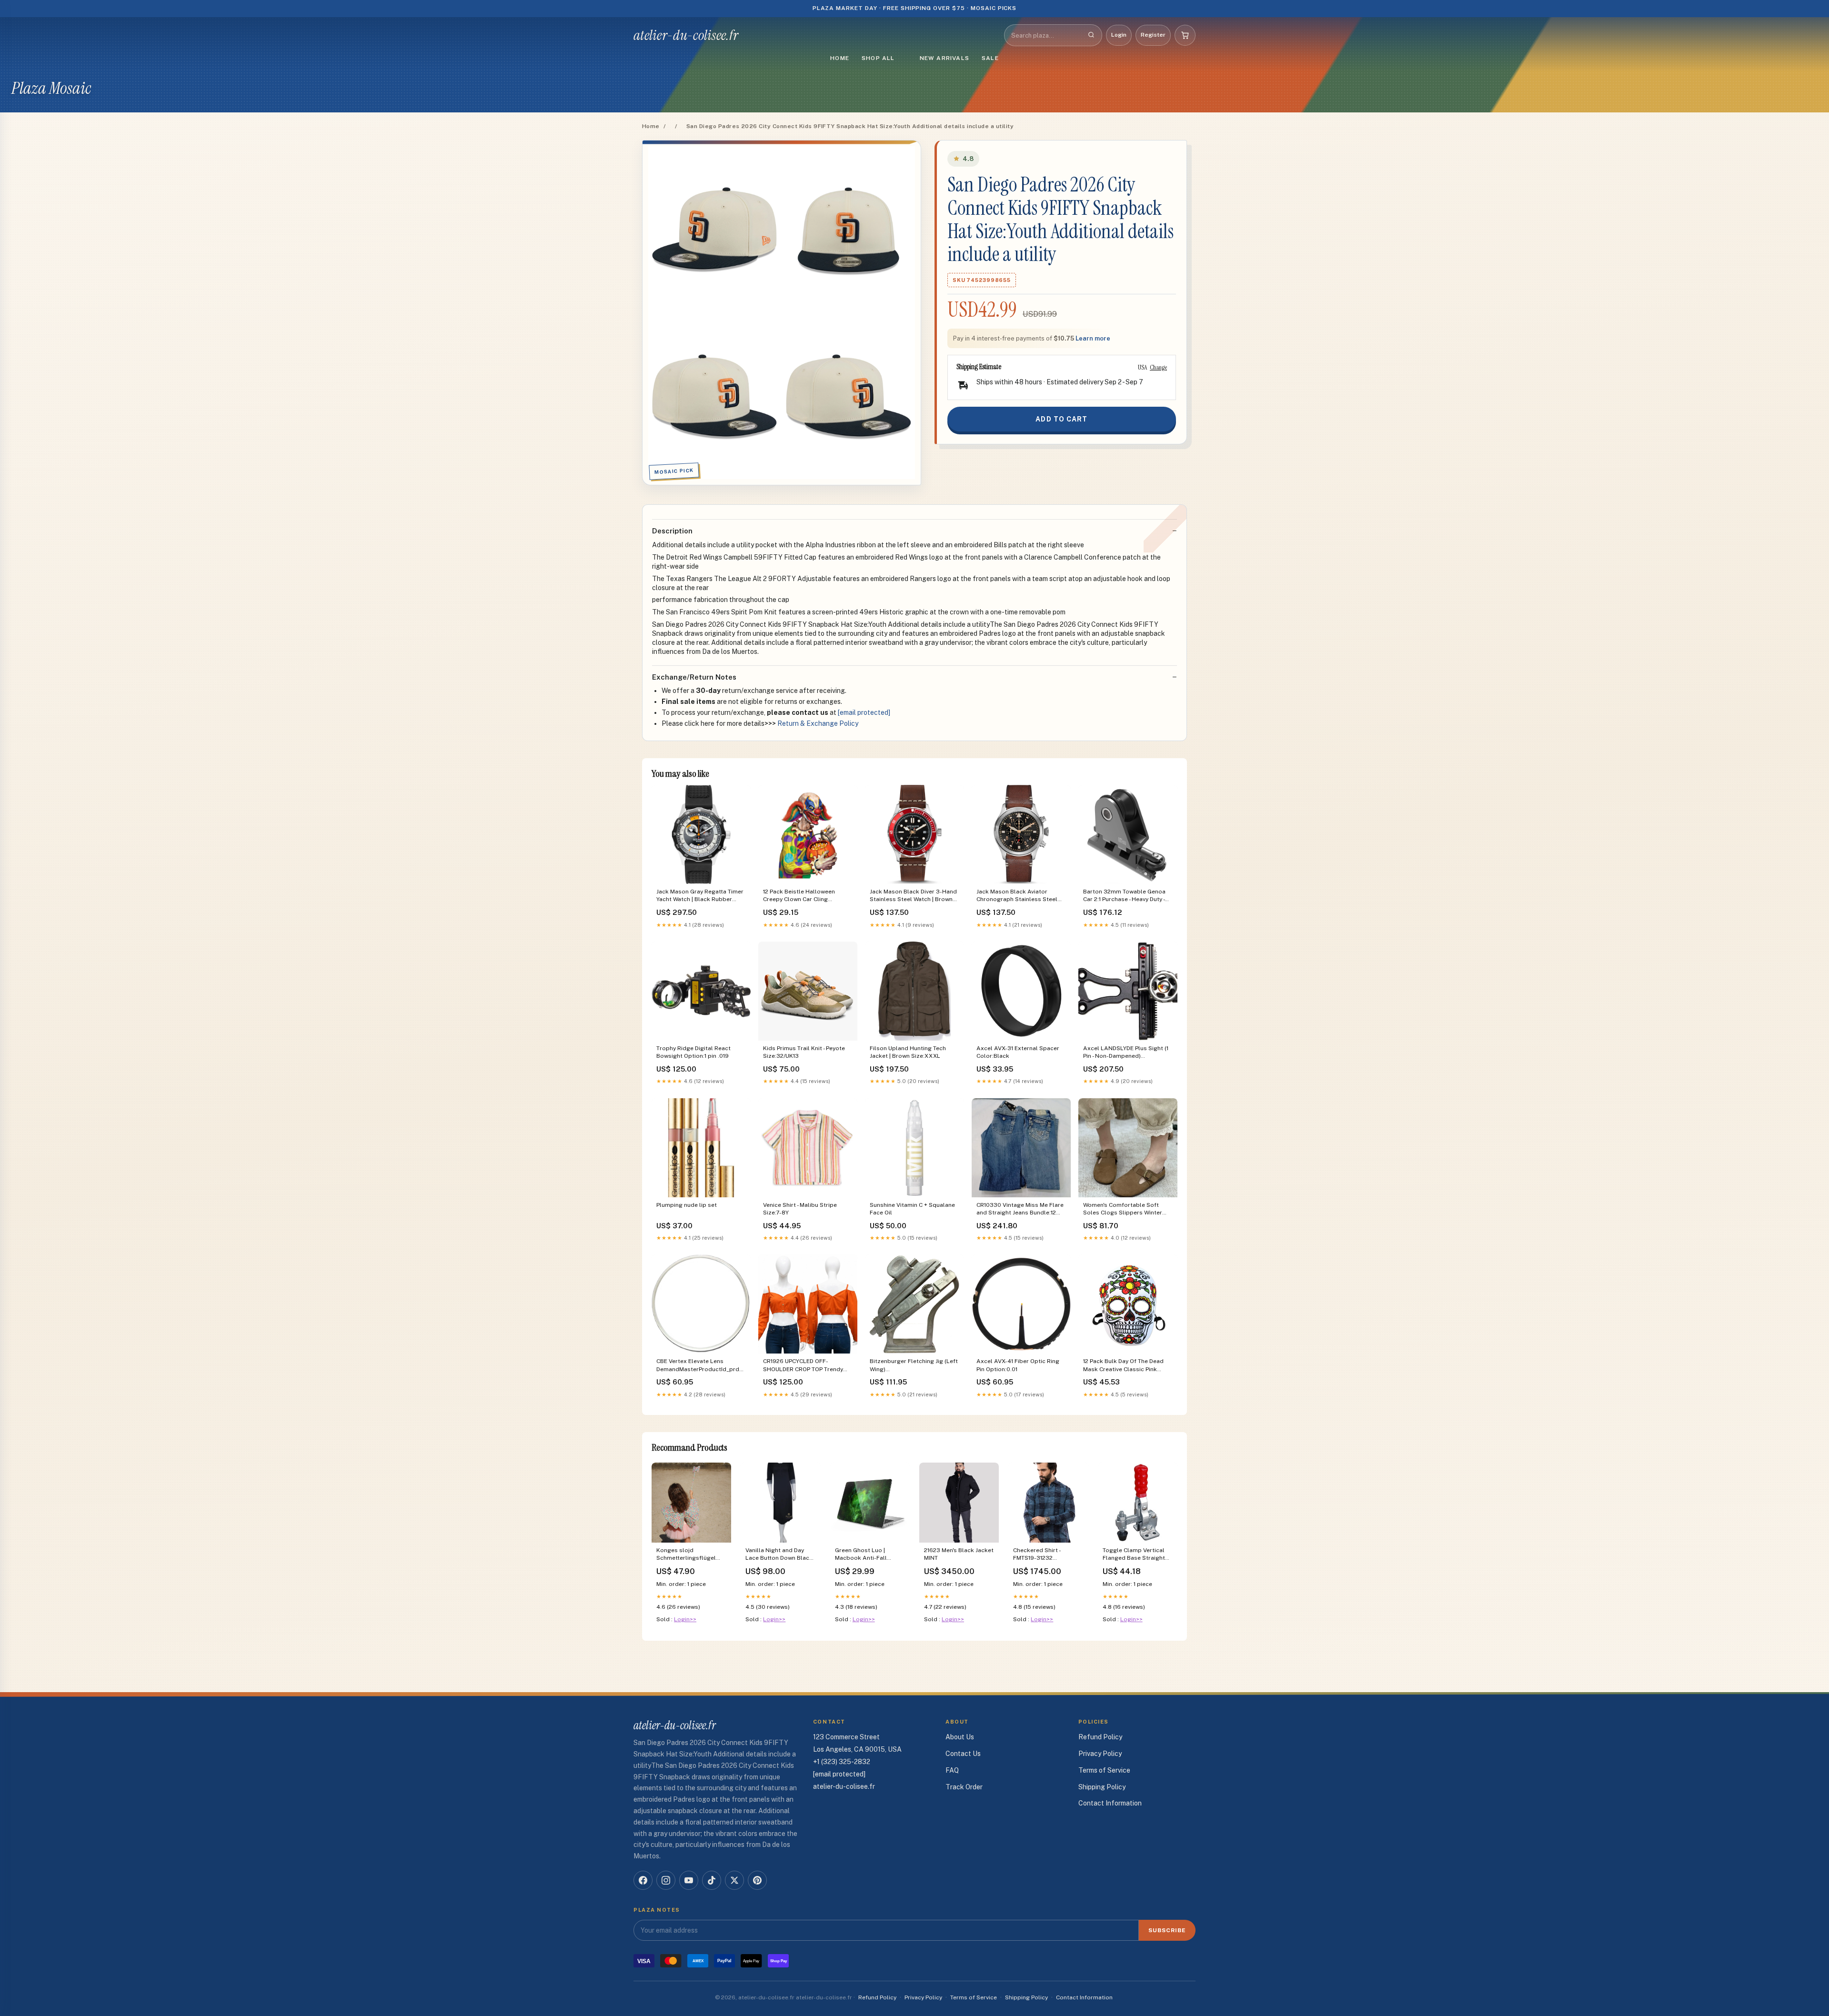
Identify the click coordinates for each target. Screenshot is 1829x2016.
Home (840, 58)
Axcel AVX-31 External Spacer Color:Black (1018, 1052)
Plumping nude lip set (687, 1205)
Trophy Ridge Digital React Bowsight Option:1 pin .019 (693, 1052)
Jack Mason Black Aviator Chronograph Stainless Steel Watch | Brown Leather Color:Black (1017, 896)
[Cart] (1185, 35)
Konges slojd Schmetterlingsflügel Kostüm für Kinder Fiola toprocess (689, 1555)
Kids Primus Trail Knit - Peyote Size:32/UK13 (804, 1052)
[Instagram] (666, 1880)
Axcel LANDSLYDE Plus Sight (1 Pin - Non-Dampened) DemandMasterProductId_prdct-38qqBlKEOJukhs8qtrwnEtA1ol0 (1128, 1053)
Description (672, 531)
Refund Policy (1100, 1737)
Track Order (964, 1787)
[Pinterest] (757, 1880)
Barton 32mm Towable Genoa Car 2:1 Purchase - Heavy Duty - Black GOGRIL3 (1124, 896)
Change (1158, 367)
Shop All (878, 58)
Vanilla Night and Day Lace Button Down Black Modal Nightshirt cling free (779, 1555)
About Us (960, 1737)
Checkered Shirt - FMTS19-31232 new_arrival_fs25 (1037, 1555)
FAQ (952, 1770)
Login (1119, 35)
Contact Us (963, 1754)
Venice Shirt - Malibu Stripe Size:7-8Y (800, 1209)
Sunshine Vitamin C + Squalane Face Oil (912, 1209)
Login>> (685, 1619)
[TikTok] (712, 1880)
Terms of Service (1104, 1770)
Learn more (1093, 338)
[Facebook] (643, 1880)
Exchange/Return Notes (694, 677)
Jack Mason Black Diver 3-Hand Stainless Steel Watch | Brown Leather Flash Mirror (913, 896)
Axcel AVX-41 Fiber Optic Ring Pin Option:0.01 (1018, 1365)
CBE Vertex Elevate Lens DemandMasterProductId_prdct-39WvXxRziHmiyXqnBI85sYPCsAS (701, 1366)
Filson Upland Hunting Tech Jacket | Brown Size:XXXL (908, 1052)
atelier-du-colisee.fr (686, 35)
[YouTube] (689, 1880)
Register (1153, 35)
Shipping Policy (1102, 1787)
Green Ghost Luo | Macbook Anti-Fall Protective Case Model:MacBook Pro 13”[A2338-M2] (863, 1555)
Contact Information (1110, 1803)
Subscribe (1167, 1930)
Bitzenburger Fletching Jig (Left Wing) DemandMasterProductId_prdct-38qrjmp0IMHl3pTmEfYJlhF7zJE (914, 1366)
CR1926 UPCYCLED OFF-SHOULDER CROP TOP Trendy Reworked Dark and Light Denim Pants (807, 1366)
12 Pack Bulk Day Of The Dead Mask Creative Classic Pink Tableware (1123, 1366)
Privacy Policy (1100, 1754)
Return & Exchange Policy (818, 723)
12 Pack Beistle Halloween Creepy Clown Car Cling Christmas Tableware (799, 896)
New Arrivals (945, 58)
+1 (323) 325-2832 (842, 1762)
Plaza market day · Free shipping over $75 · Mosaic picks (915, 8)
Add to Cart (1061, 419)
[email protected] (864, 712)
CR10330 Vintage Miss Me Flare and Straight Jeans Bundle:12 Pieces (1020, 1209)
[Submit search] (1091, 35)
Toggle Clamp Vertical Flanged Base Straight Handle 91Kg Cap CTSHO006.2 (1134, 1555)
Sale (990, 58)
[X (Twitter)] (734, 1880)
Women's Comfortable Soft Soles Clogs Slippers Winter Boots (1123, 1209)
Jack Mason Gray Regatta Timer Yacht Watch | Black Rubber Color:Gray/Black (700, 896)
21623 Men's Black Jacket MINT (959, 1554)
